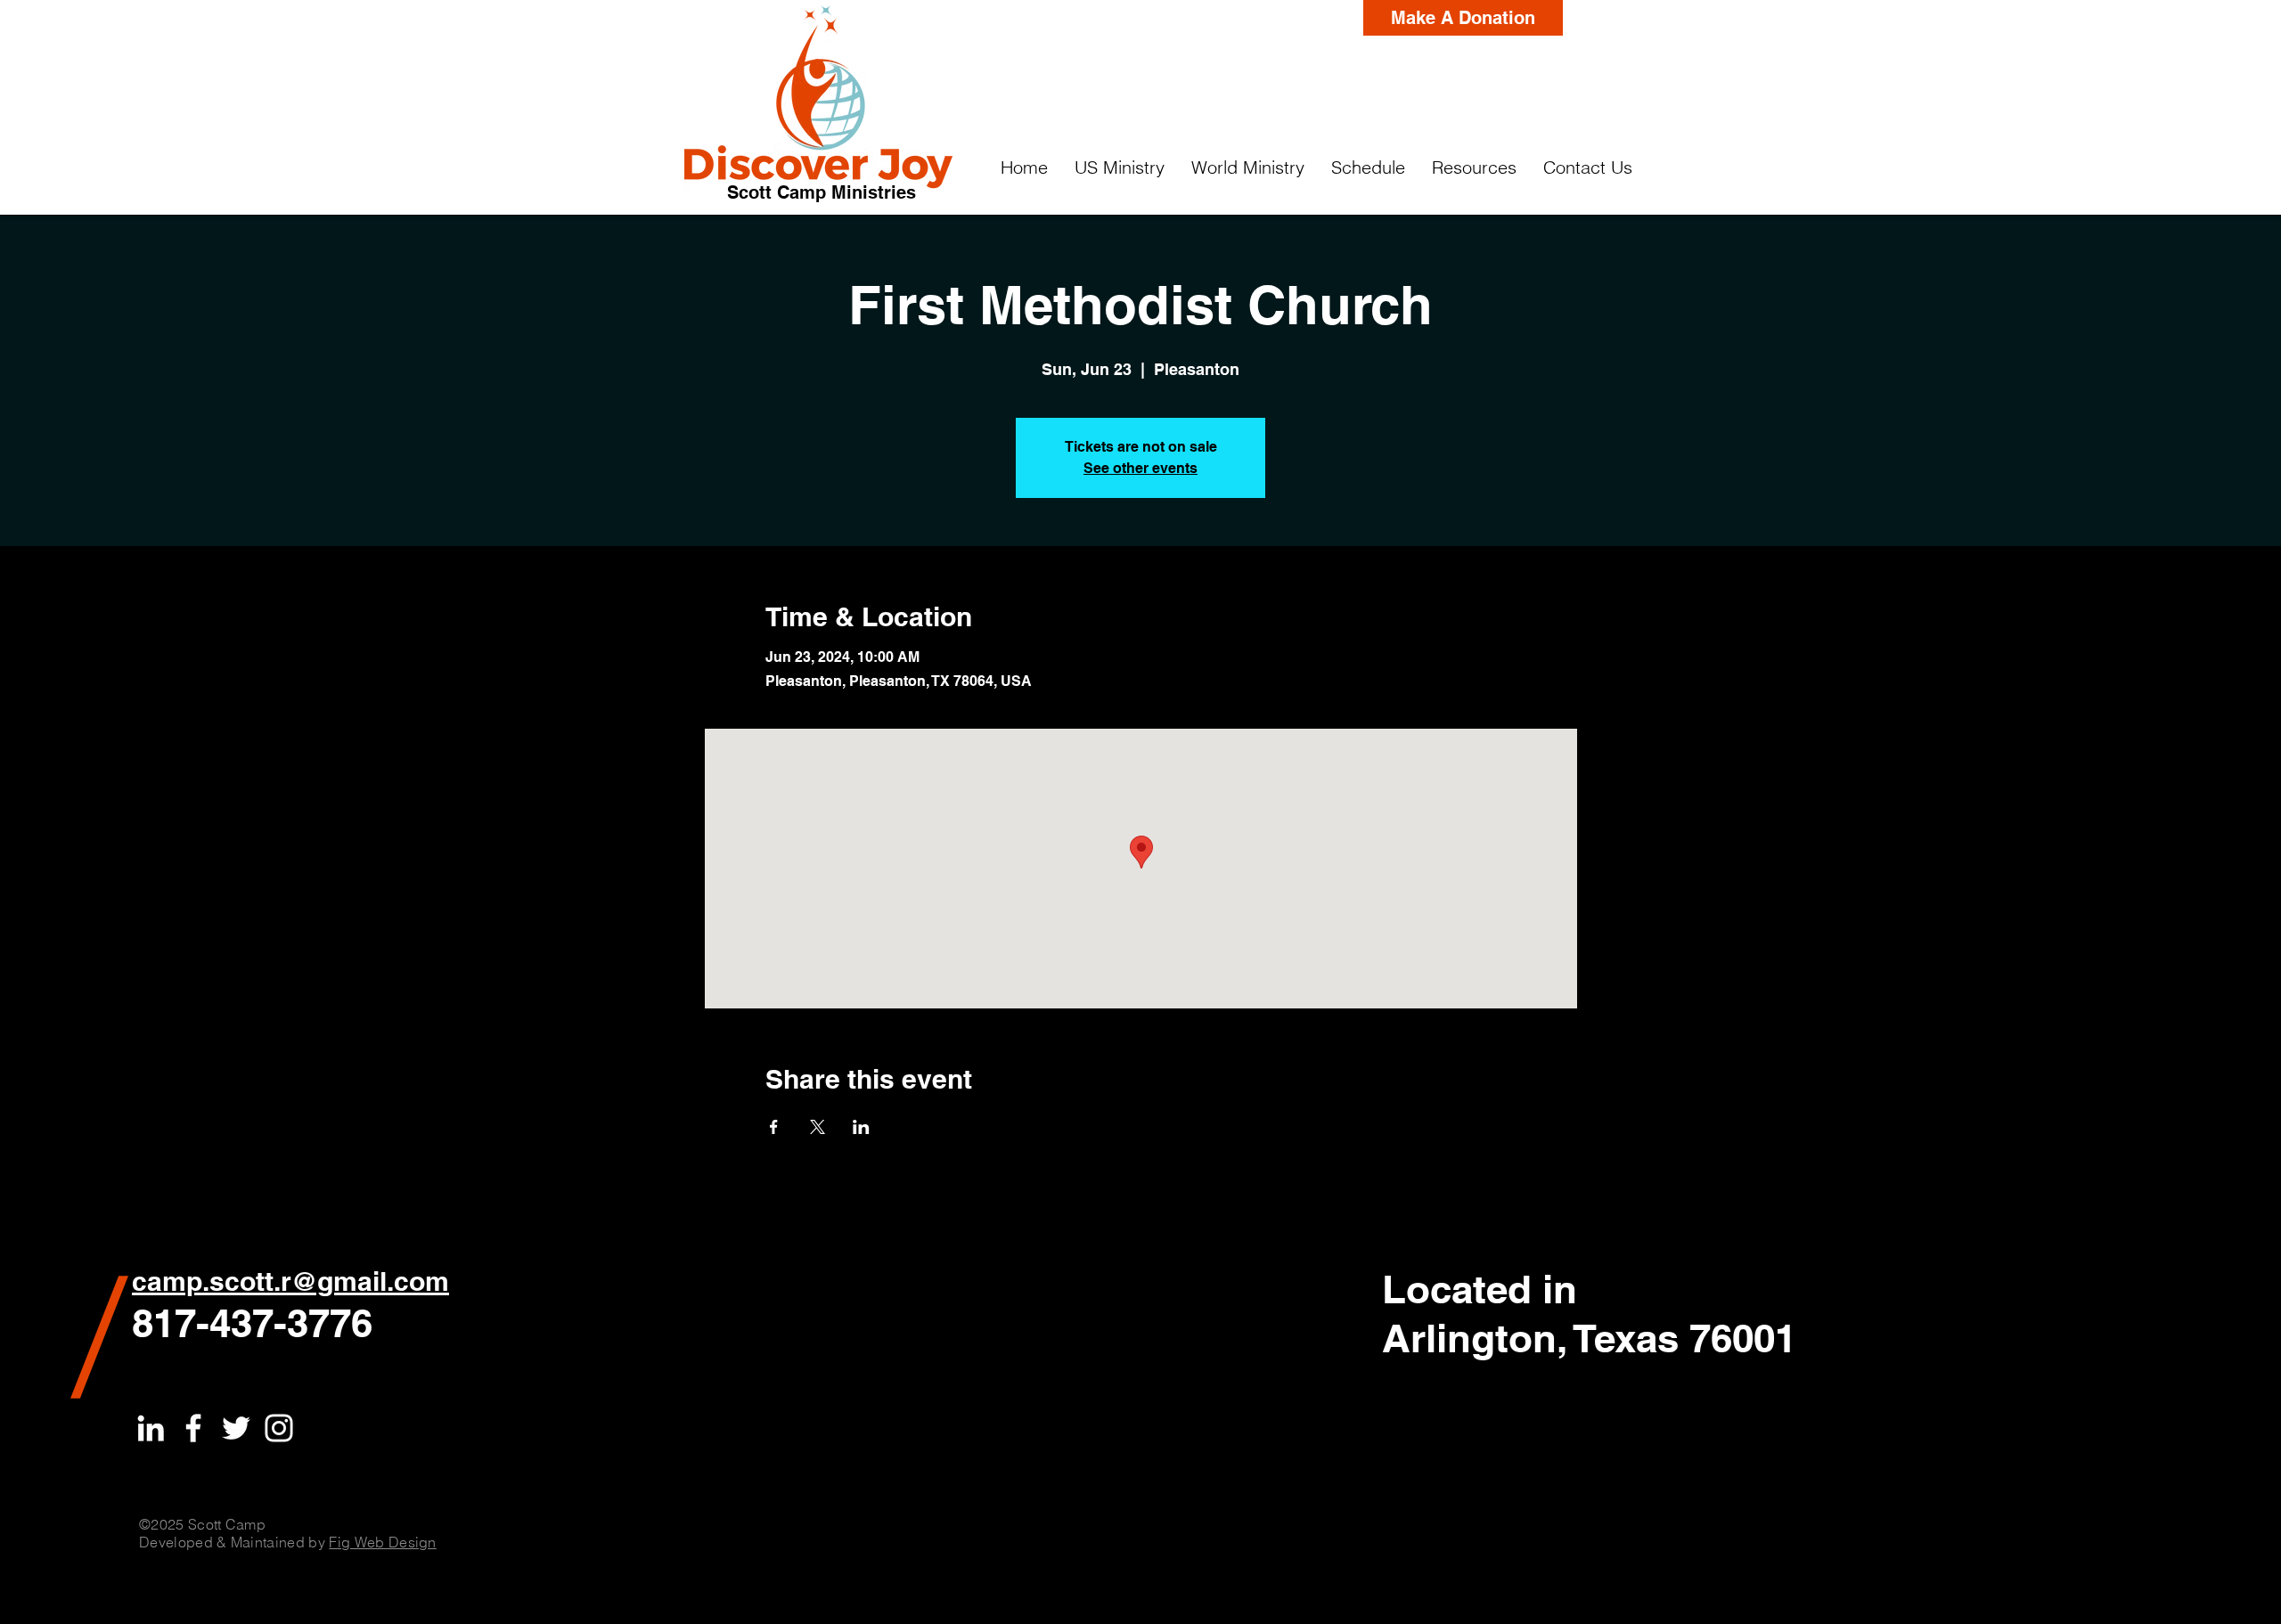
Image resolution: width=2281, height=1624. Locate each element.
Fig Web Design (382, 1542)
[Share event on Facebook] (774, 1127)
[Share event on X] (818, 1127)
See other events (1140, 468)
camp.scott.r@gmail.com (290, 1281)
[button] (1120, 167)
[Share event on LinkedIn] (861, 1127)
